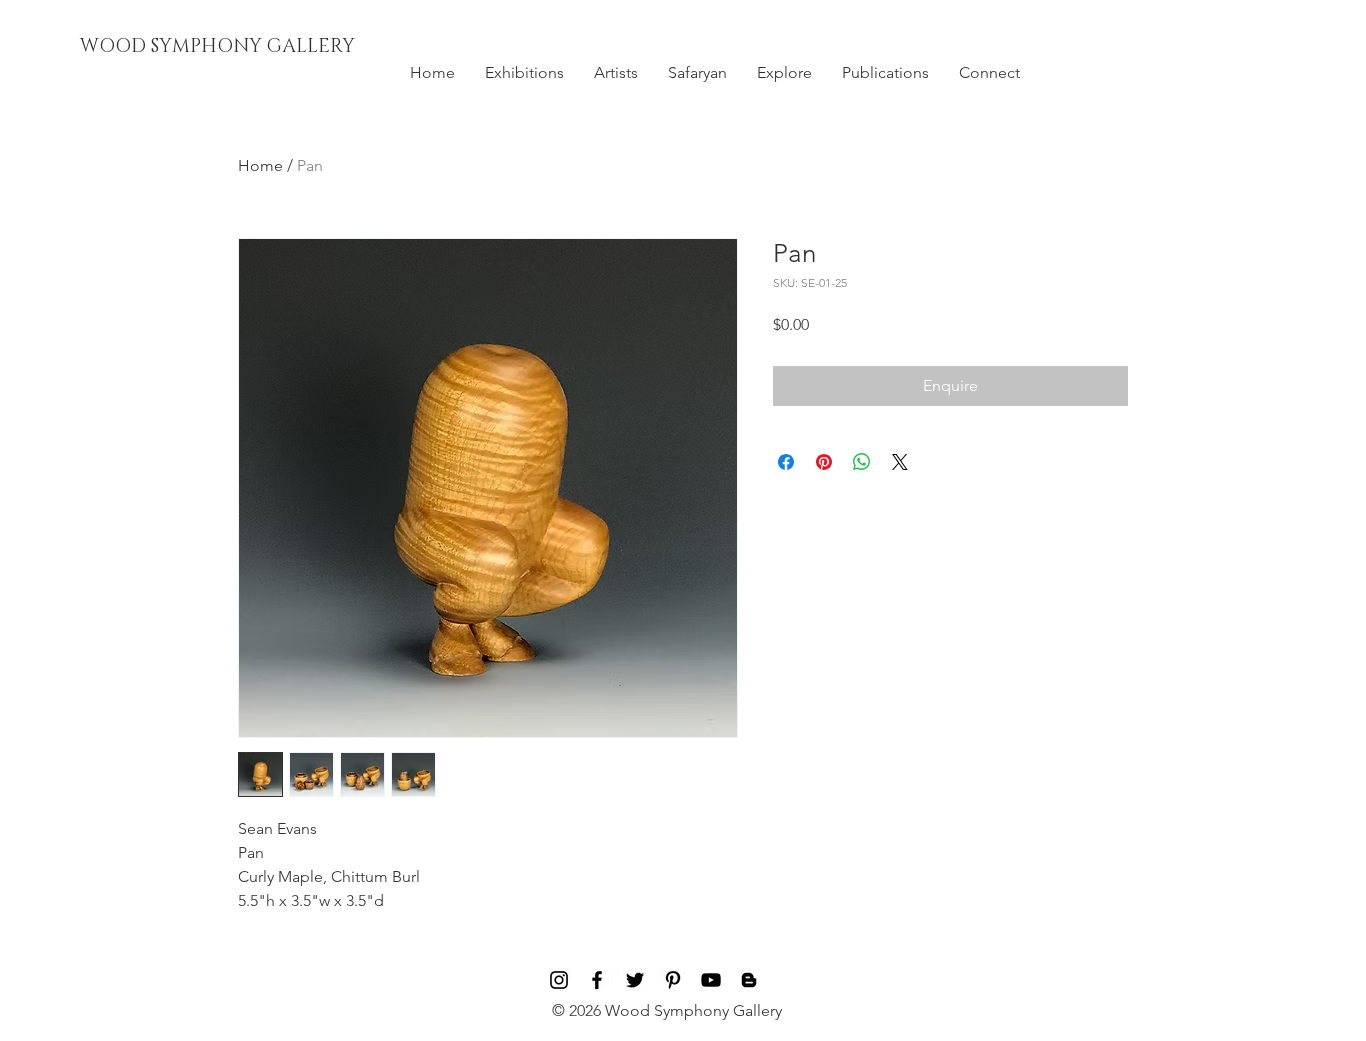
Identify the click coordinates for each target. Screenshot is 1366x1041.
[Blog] (749, 980)
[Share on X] (900, 462)
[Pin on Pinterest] (824, 462)
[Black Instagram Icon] (559, 980)
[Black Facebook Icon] (597, 980)
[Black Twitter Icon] (635, 980)
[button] (524, 73)
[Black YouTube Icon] (711, 980)
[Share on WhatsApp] (862, 462)
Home (260, 165)
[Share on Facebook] (786, 462)
